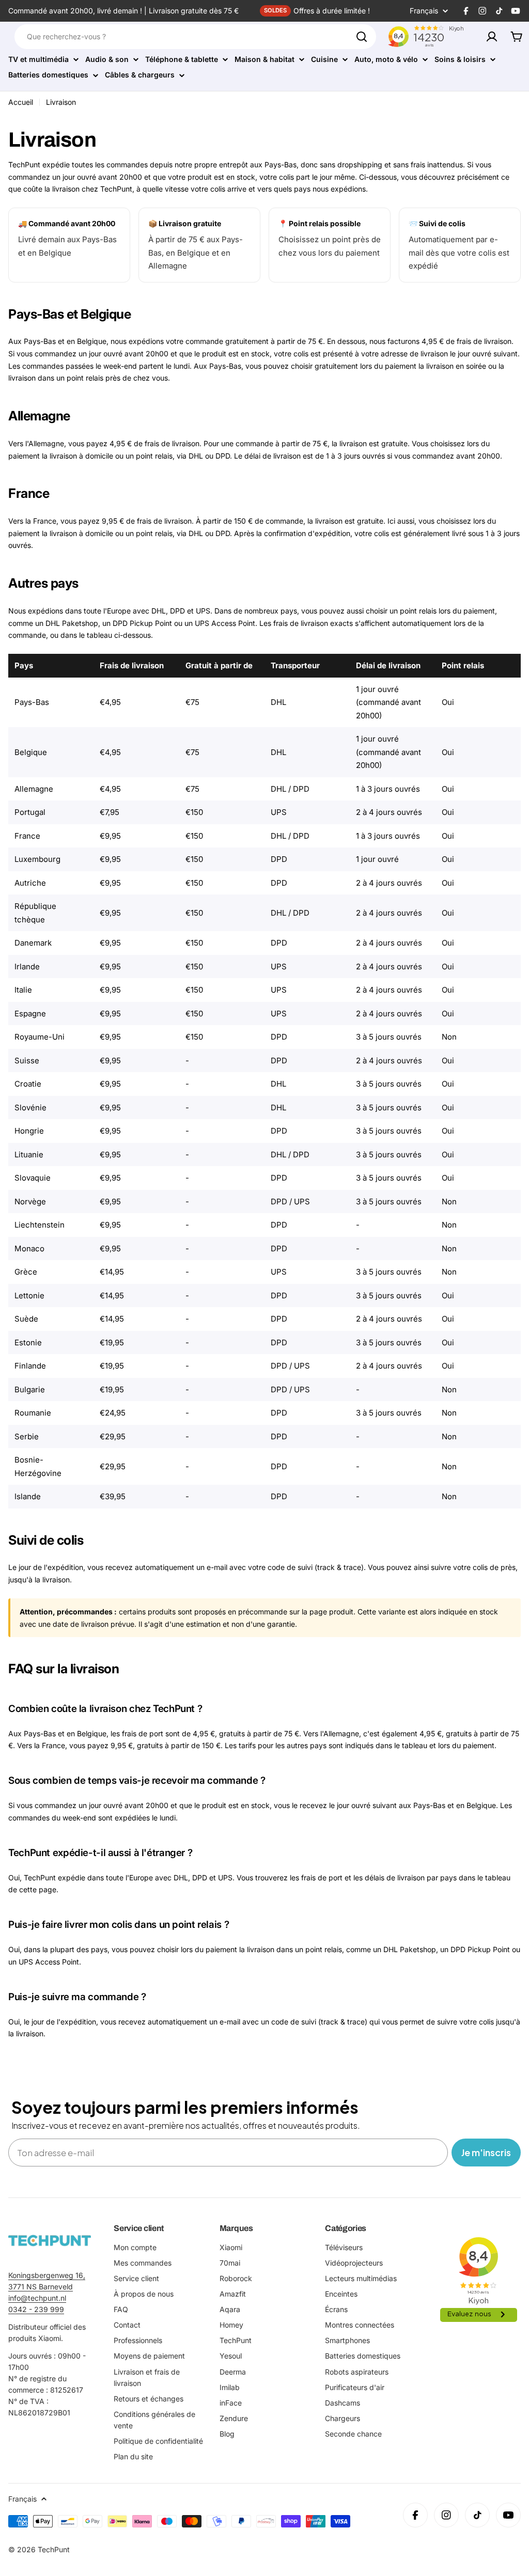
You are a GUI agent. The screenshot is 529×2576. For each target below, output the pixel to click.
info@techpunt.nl (37, 2298)
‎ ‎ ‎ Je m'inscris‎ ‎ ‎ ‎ (486, 2152)
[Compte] (492, 37)
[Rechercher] (362, 37)
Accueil (21, 102)
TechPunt (54, 2549)
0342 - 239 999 (36, 2309)
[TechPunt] (50, 2241)
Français (424, 11)
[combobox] (195, 37)
